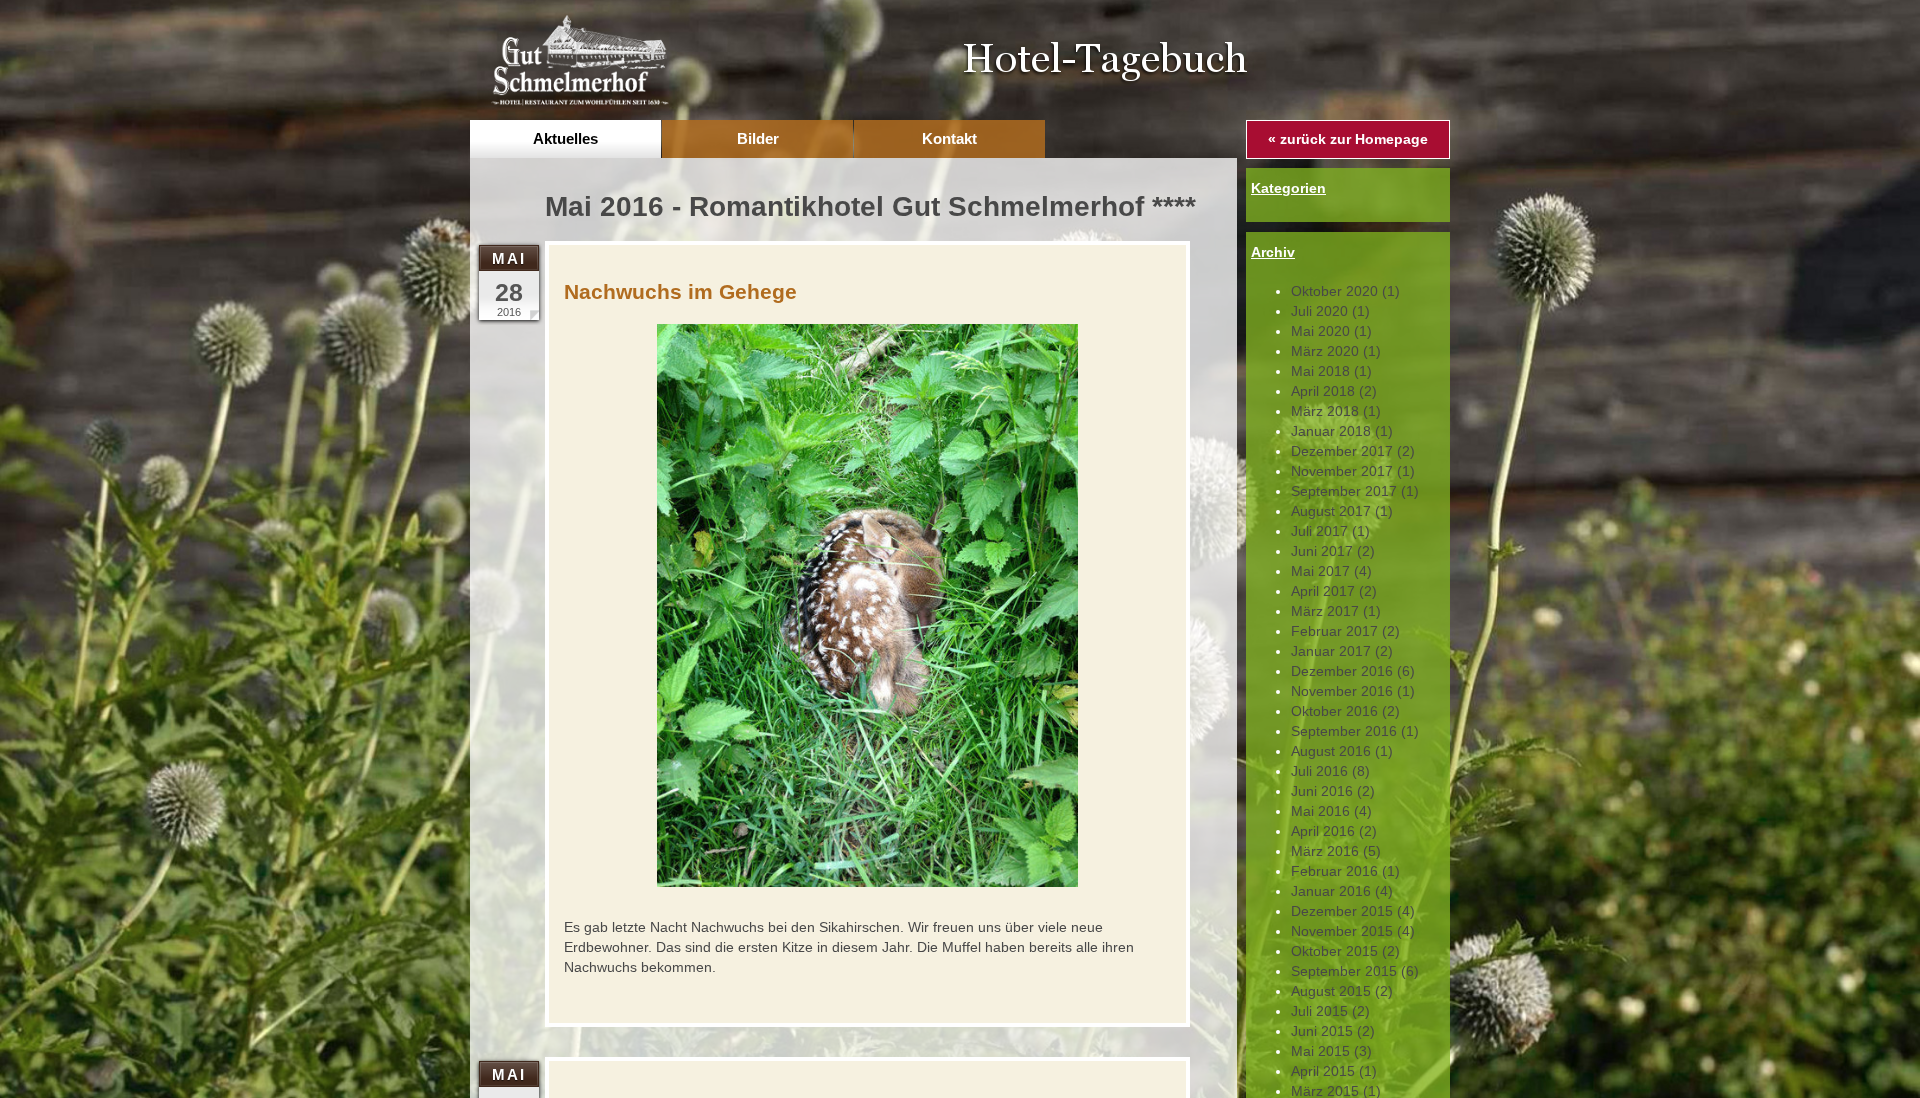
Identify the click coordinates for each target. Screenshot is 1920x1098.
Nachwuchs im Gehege (680, 291)
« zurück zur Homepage (1348, 139)
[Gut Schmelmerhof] (579, 59)
